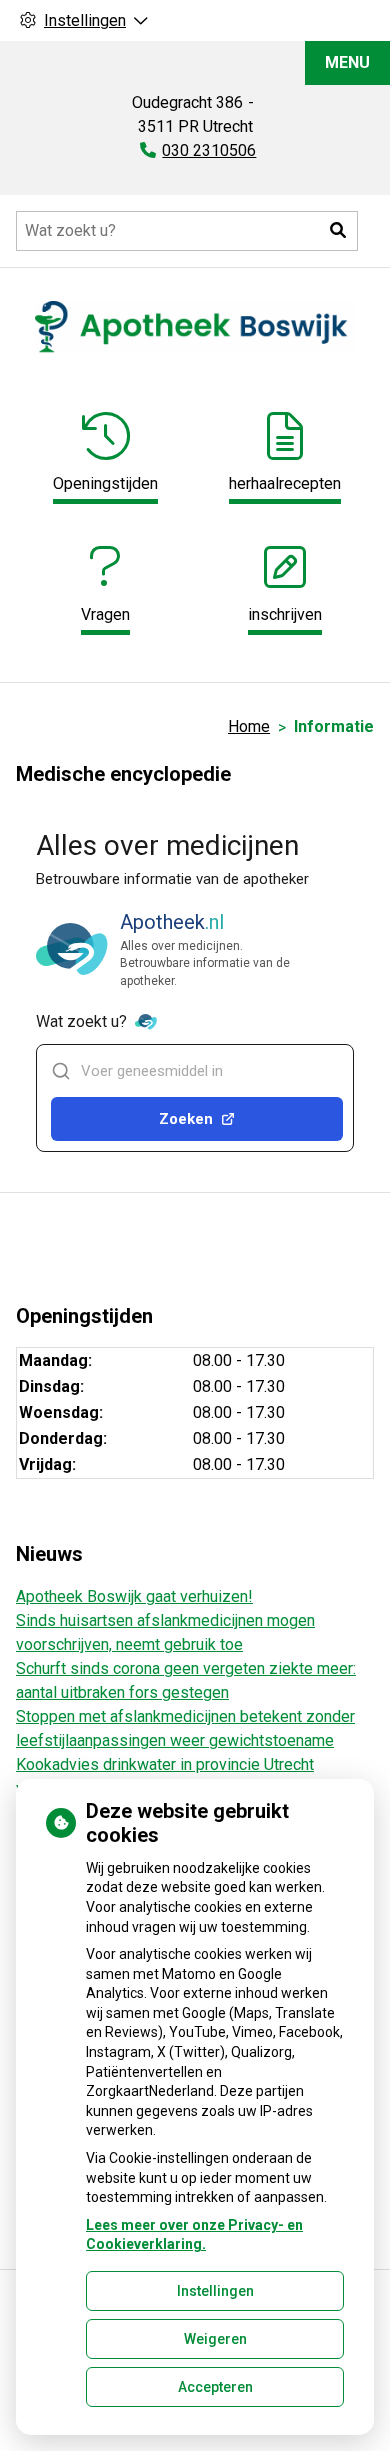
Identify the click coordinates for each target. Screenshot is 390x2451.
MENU (347, 62)
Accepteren (215, 2387)
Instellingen (215, 2291)
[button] (338, 231)
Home (249, 726)
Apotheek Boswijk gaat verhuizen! (134, 1596)
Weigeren (215, 2339)
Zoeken (186, 1119)
